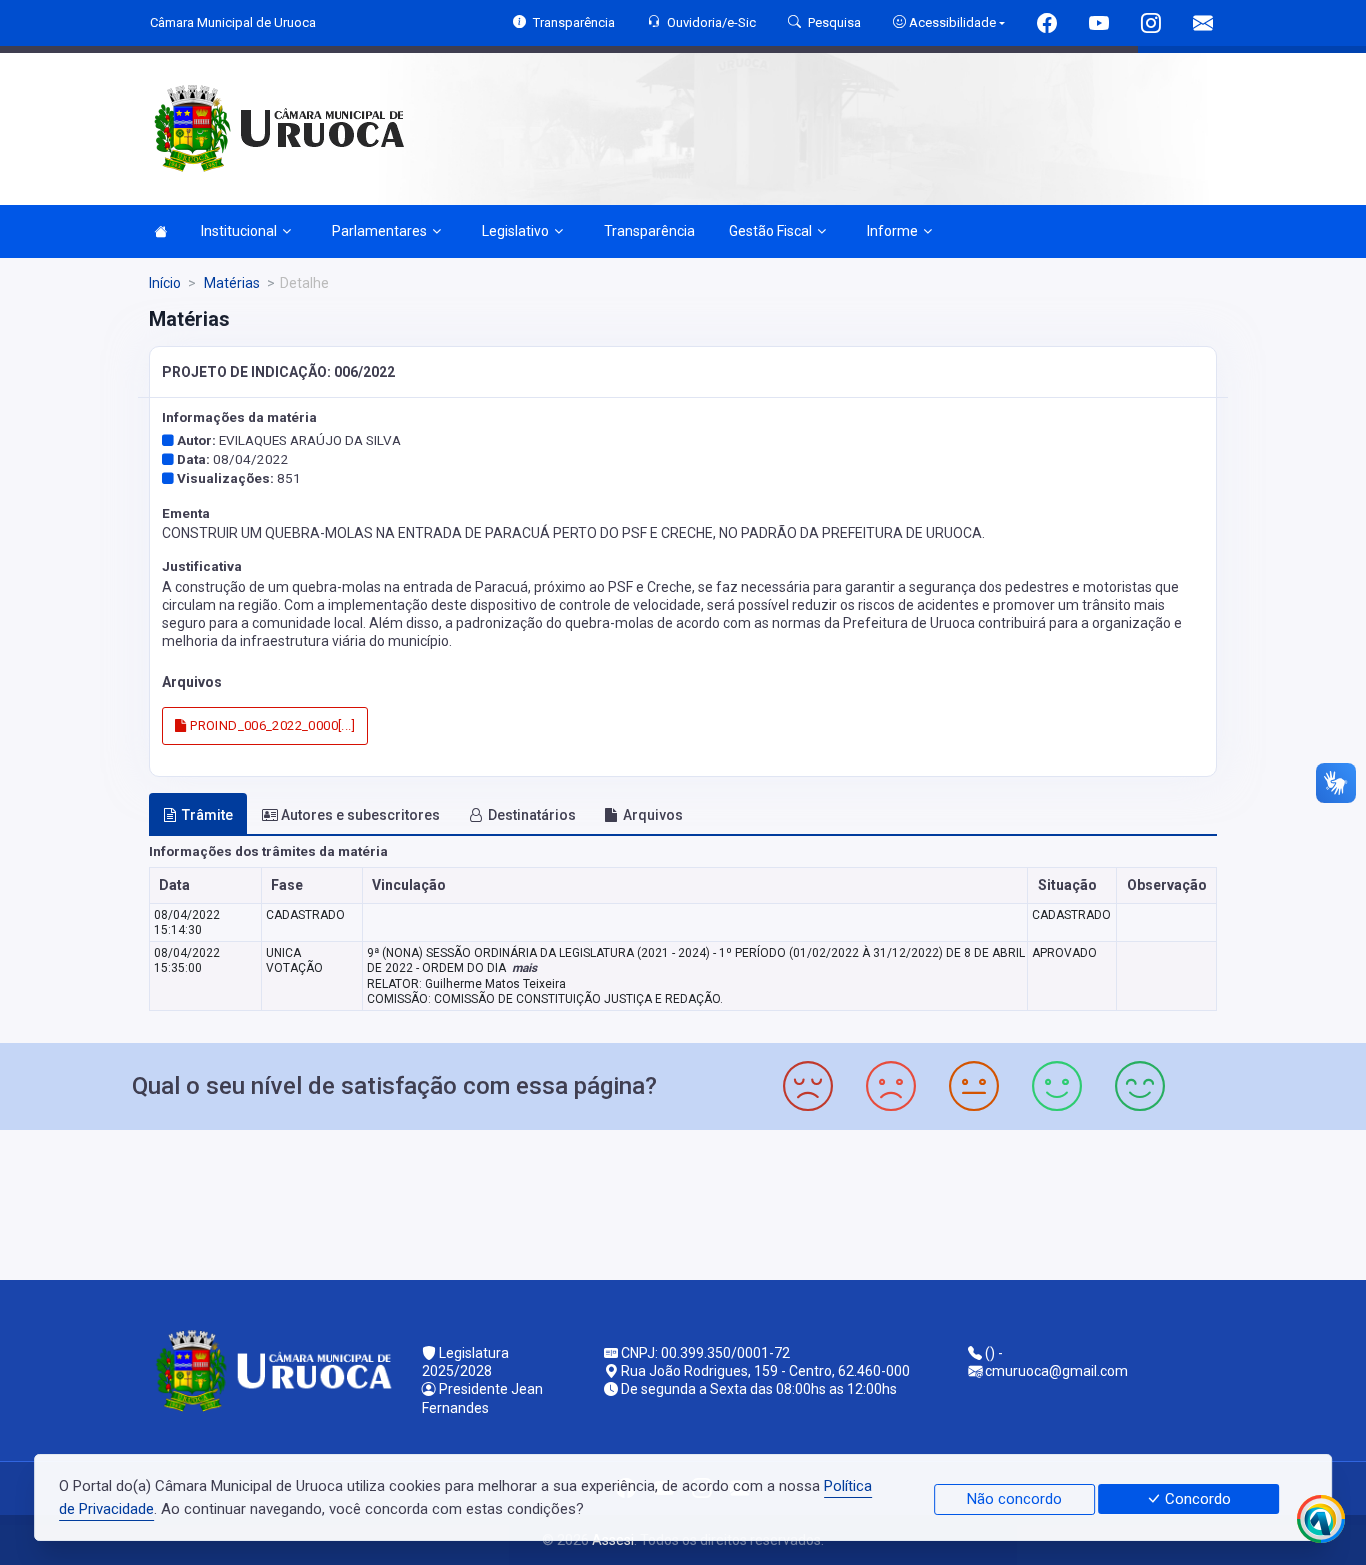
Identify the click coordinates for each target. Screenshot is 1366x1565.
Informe (892, 231)
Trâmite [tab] (207, 815)
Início (165, 283)
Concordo (1196, 1499)
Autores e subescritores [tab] (360, 815)
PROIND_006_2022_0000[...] (271, 725)
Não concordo (1014, 1499)
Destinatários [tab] (532, 815)
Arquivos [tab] (653, 815)
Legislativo (515, 231)
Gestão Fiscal (770, 231)
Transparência (649, 231)
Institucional (239, 231)
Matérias (230, 283)
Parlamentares (379, 231)
